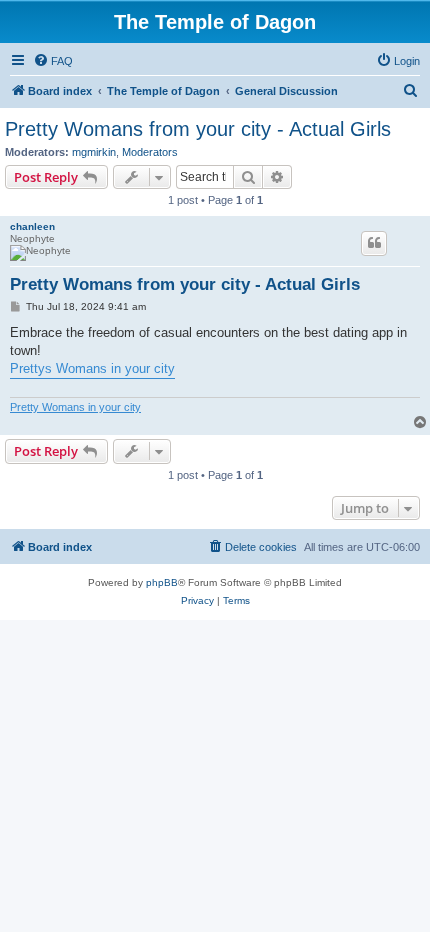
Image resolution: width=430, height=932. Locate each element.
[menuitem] (53, 61)
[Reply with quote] (374, 243)
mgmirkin (94, 152)
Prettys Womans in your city (92, 368)
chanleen (32, 226)
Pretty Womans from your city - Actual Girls (198, 129)
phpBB (162, 582)
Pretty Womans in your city (75, 407)
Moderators (150, 152)
